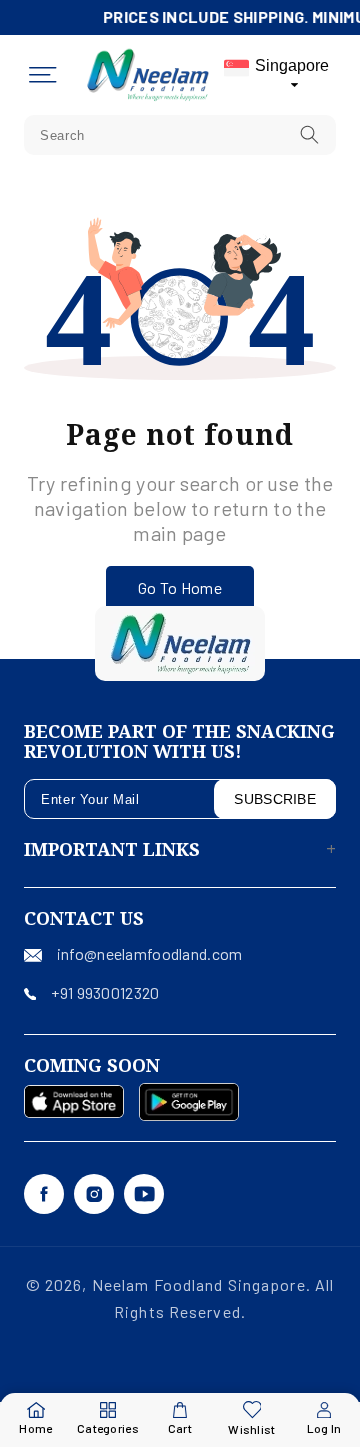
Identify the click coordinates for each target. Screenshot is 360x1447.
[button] (43, 75)
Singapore (292, 65)
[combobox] (180, 135)
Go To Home (180, 587)
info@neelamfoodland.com (149, 953)
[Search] (310, 134)
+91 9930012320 (105, 992)
